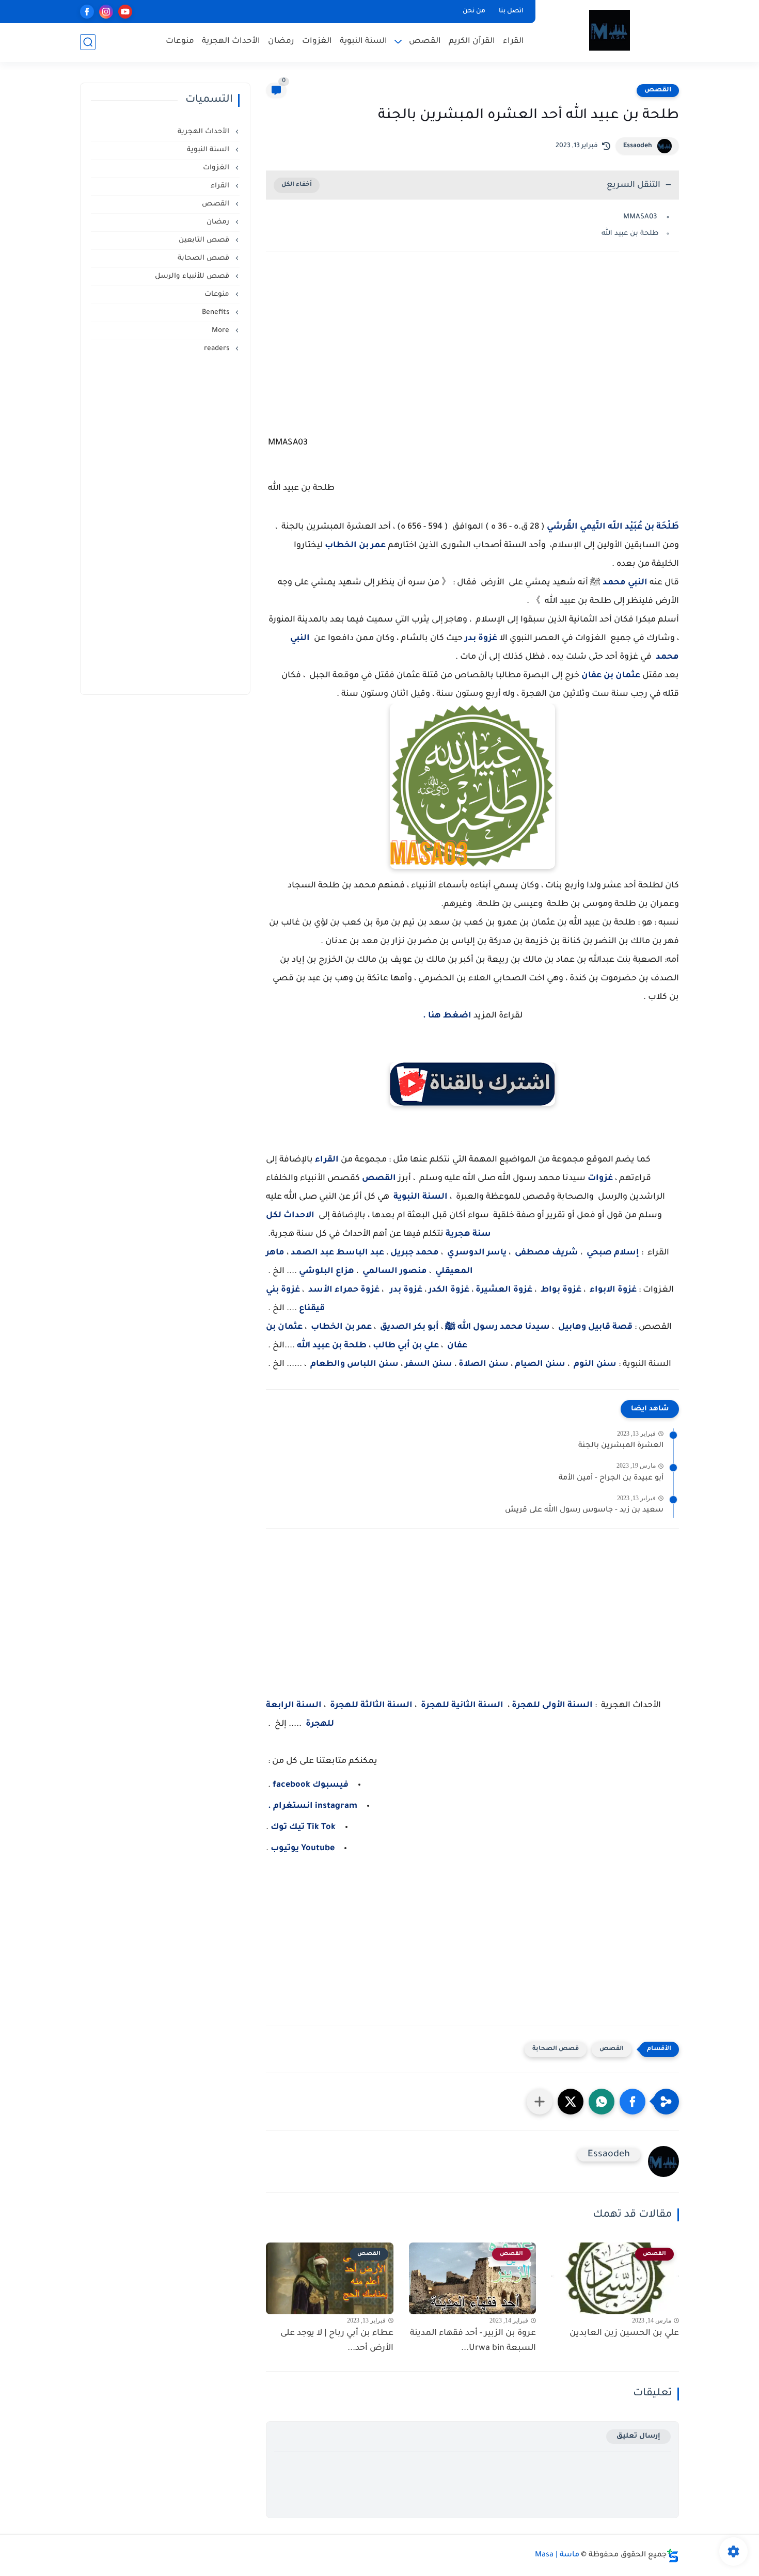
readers (218, 349)
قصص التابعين (205, 240)
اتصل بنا (511, 11)
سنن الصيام (540, 1364)
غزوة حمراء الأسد (344, 1290)
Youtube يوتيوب (302, 1849)
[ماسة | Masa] (610, 30)
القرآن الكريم (472, 42)
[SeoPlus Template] (673, 2556)
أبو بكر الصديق (409, 1327)
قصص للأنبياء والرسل (193, 276)
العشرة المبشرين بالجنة (621, 1446)
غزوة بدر (481, 639)
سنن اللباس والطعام (354, 1364)
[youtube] (125, 12)
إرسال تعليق (638, 2436)
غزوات (600, 1179)
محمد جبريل (414, 1253)
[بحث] (88, 42)
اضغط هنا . (447, 1016)
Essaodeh (638, 146)
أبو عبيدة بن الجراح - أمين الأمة (611, 1478)
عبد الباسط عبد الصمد (337, 1253)
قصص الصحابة (556, 2049)
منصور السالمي (395, 1271)
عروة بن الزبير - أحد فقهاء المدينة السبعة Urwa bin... (473, 2341)
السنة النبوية (363, 42)
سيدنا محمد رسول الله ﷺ (497, 1327)
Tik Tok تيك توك (302, 1827)
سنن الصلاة (485, 1364)
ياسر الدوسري (477, 1253)
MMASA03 (640, 217)
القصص (425, 42)
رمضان (281, 42)
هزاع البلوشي (327, 1271)
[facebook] (87, 12)
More (222, 331)
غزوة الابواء (613, 1290)
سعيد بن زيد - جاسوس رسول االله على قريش (584, 1510)
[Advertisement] (472, 349)
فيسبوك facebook (311, 1785)
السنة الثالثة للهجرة (371, 1706)
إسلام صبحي (613, 1253)
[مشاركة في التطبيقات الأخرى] (540, 2102)
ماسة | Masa (557, 2555)
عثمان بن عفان (611, 676)
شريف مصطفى (547, 1253)
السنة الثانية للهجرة (462, 1706)
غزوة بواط (560, 1290)
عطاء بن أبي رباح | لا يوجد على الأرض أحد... (337, 2341)
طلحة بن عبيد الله (629, 234)
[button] (632, 2102)
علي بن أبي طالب (405, 1346)
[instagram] (106, 12)
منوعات (180, 42)
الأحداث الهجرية (231, 42)
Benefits (217, 313)
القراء (513, 42)
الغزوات (317, 42)
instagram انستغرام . (313, 1806)
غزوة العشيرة (504, 1290)
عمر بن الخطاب (355, 546)
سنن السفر (429, 1364)
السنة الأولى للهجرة (552, 1706)
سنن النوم (595, 1364)
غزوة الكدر (448, 1290)
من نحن (474, 11)
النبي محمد (625, 583)
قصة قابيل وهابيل (595, 1327)
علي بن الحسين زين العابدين (624, 2333)
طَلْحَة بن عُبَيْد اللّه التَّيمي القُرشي (613, 527)
